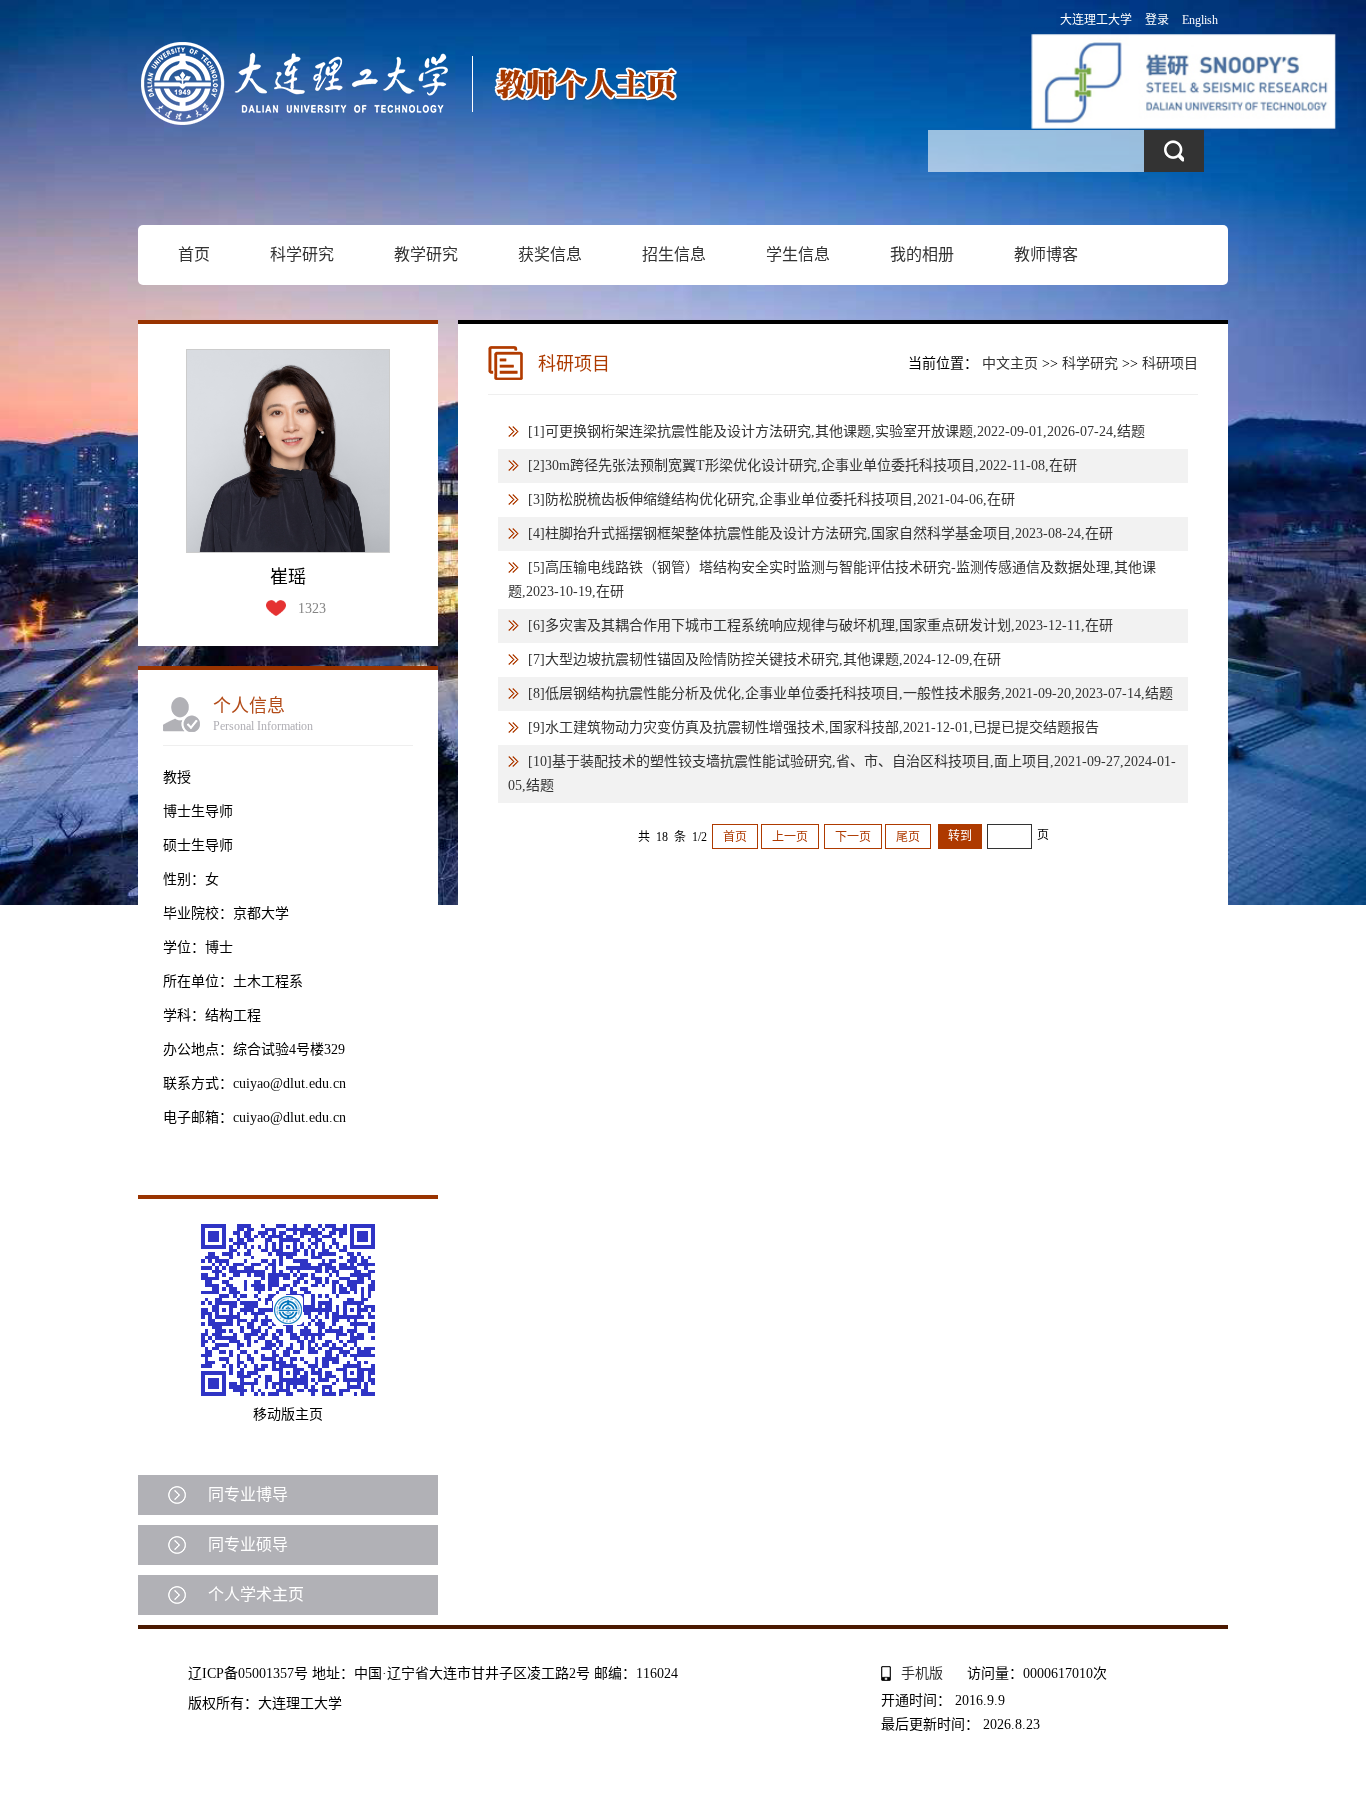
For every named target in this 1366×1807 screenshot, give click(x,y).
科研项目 (1170, 363)
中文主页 (1010, 363)
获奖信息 (550, 254)
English (1200, 20)
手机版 (922, 1673)
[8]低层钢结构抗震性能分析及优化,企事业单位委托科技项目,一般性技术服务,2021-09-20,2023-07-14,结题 (850, 693)
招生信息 (674, 254)
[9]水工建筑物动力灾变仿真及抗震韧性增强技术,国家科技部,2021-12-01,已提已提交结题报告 (813, 727)
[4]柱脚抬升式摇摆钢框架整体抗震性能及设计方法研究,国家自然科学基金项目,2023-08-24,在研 (820, 533)
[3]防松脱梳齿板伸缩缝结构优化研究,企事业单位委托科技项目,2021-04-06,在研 (771, 499)
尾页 (908, 837)
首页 (194, 254)
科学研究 (302, 254)
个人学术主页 (256, 1594)
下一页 (853, 837)
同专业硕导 (248, 1544)
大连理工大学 (1096, 20)
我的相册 (922, 254)
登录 (1157, 20)
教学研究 (426, 254)
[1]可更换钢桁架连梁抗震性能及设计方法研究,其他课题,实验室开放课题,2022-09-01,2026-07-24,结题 (836, 431)
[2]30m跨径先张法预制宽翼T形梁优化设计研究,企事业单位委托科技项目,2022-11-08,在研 (802, 465)
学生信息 (798, 254)
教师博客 (1046, 254)
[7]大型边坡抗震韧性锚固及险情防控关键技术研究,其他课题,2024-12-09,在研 (764, 659)
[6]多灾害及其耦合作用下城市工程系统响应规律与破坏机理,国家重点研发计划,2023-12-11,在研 (820, 625)
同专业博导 (248, 1494)
